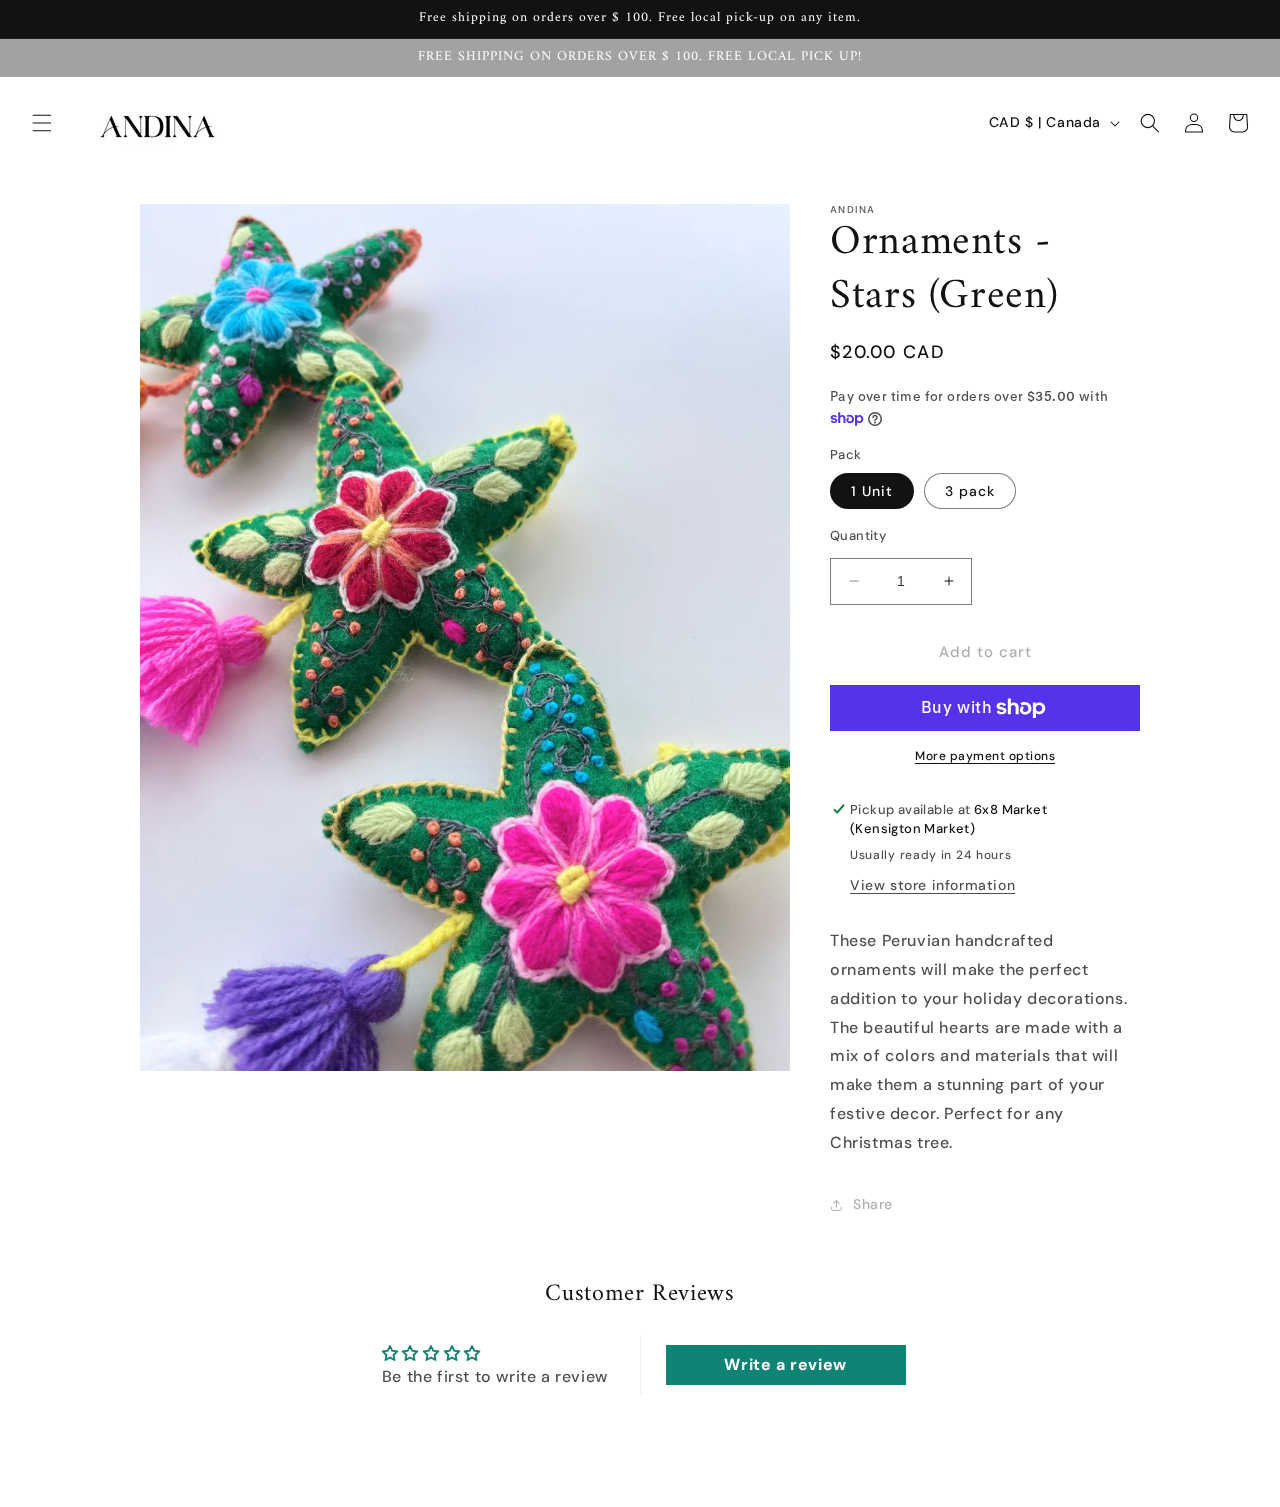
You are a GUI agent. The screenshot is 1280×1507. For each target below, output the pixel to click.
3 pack (970, 491)
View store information (932, 885)
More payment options (985, 756)
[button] (42, 123)
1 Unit (872, 491)
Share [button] (873, 1204)
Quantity (858, 535)
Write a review (785, 1364)
